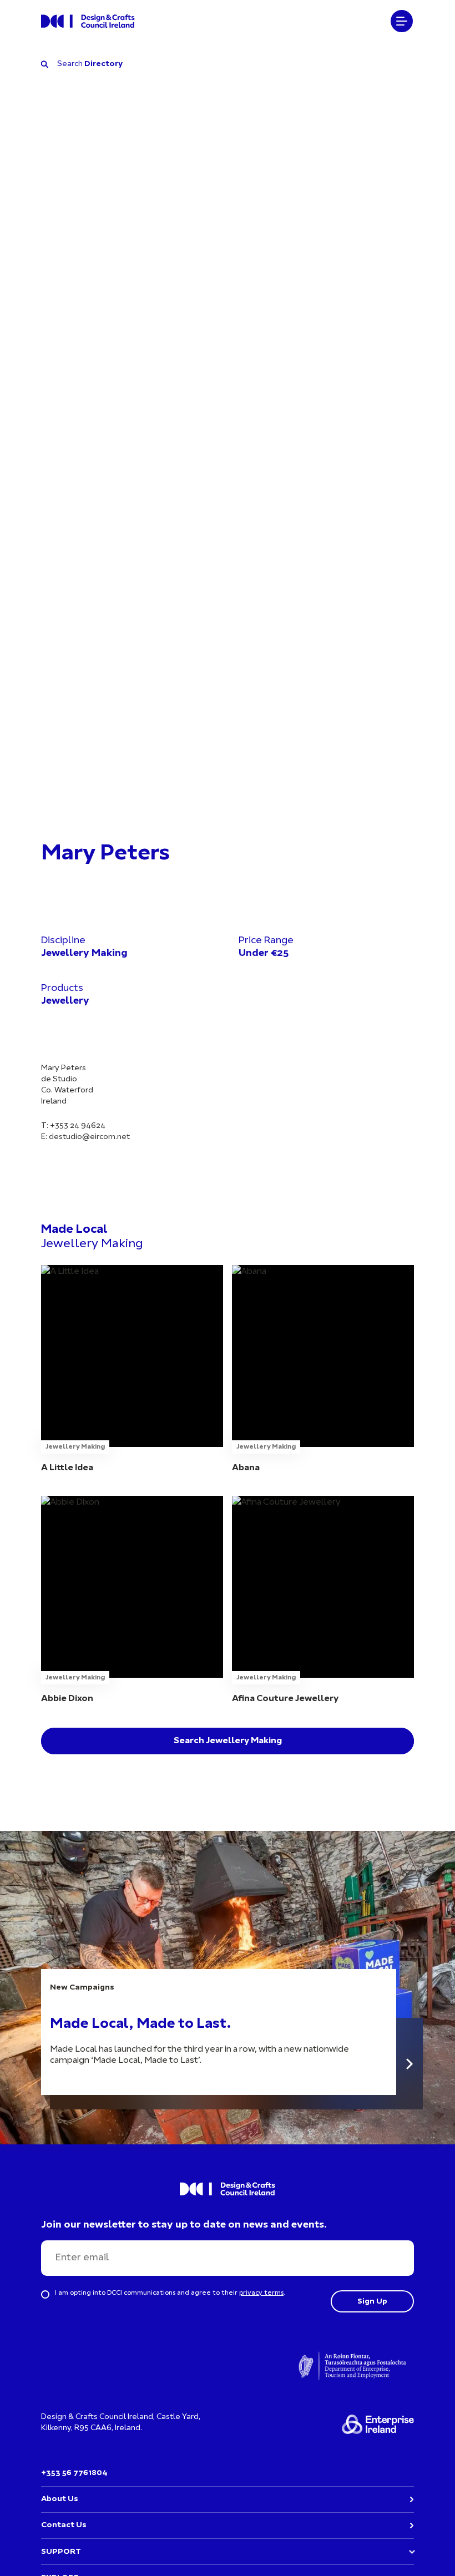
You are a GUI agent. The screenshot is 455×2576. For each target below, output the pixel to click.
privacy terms (261, 2293)
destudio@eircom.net (89, 1137)
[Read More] (410, 2064)
